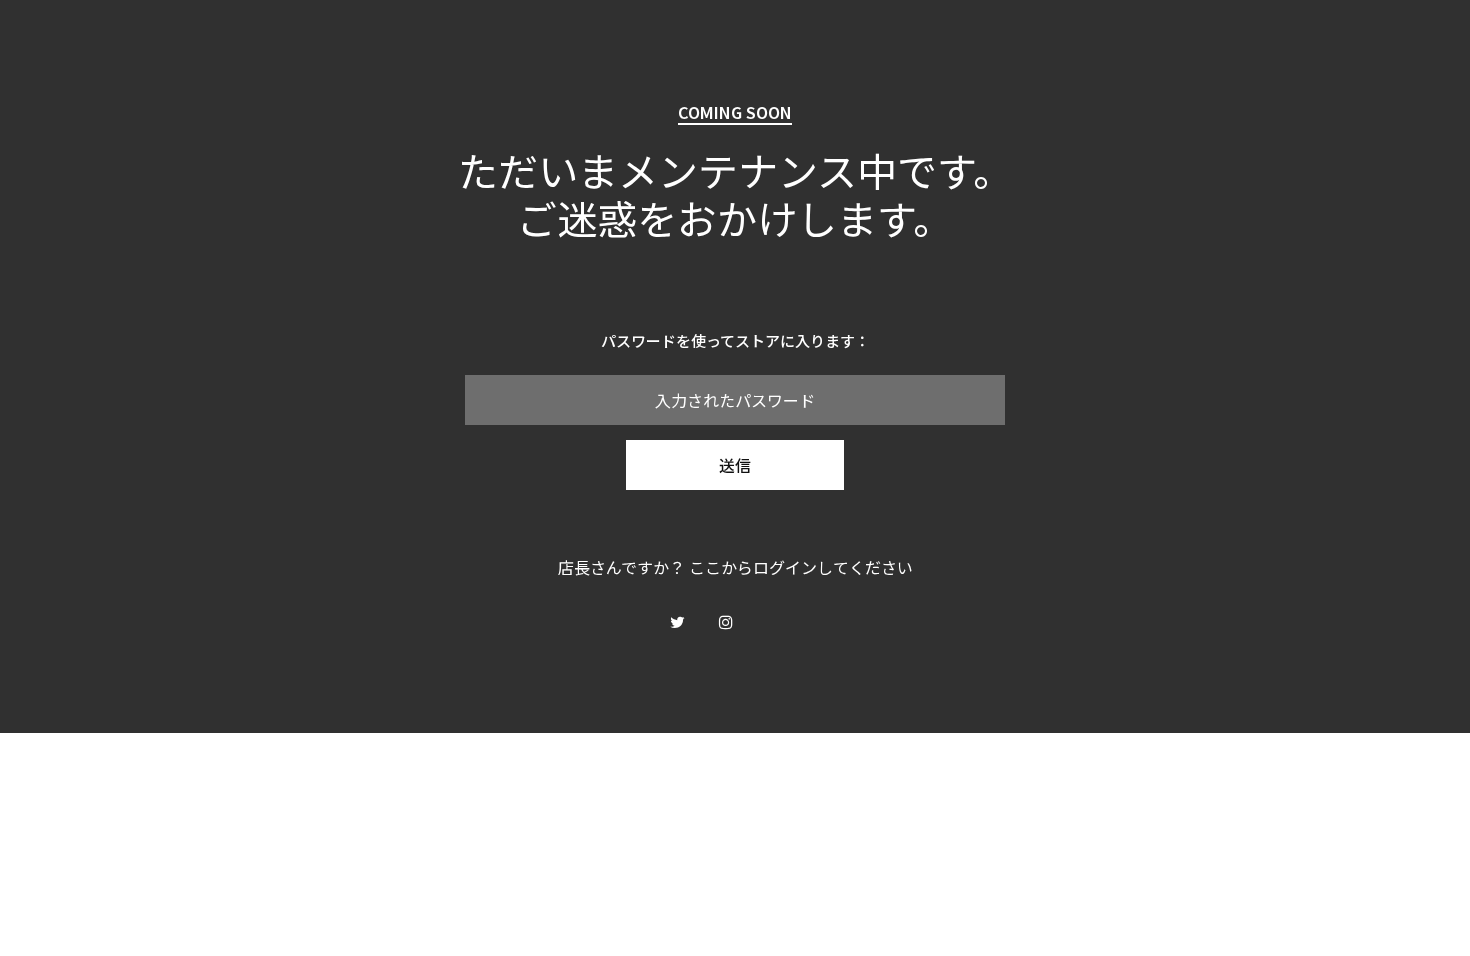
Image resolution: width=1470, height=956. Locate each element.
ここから (721, 567)
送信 (735, 465)
